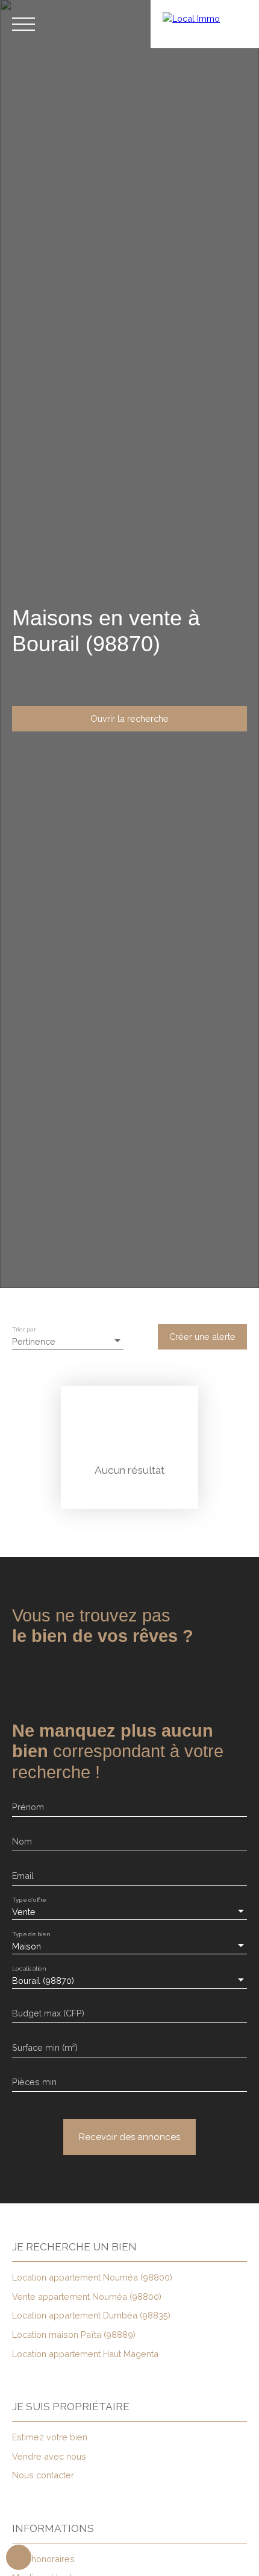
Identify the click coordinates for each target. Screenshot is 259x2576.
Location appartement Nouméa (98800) (92, 2277)
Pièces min (34, 2082)
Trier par (24, 1330)
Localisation (29, 1969)
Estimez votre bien (50, 2437)
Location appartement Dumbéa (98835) (91, 2315)
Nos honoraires (43, 2559)
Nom (22, 1841)
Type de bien (31, 1934)
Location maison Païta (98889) (74, 2334)
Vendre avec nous (49, 2456)
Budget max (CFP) (48, 2013)
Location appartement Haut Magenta (85, 2354)
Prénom (28, 1807)
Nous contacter (43, 2475)
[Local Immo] (205, 24)
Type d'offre (29, 1900)
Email (23, 1876)
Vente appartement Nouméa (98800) (87, 2297)
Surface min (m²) (45, 2047)
